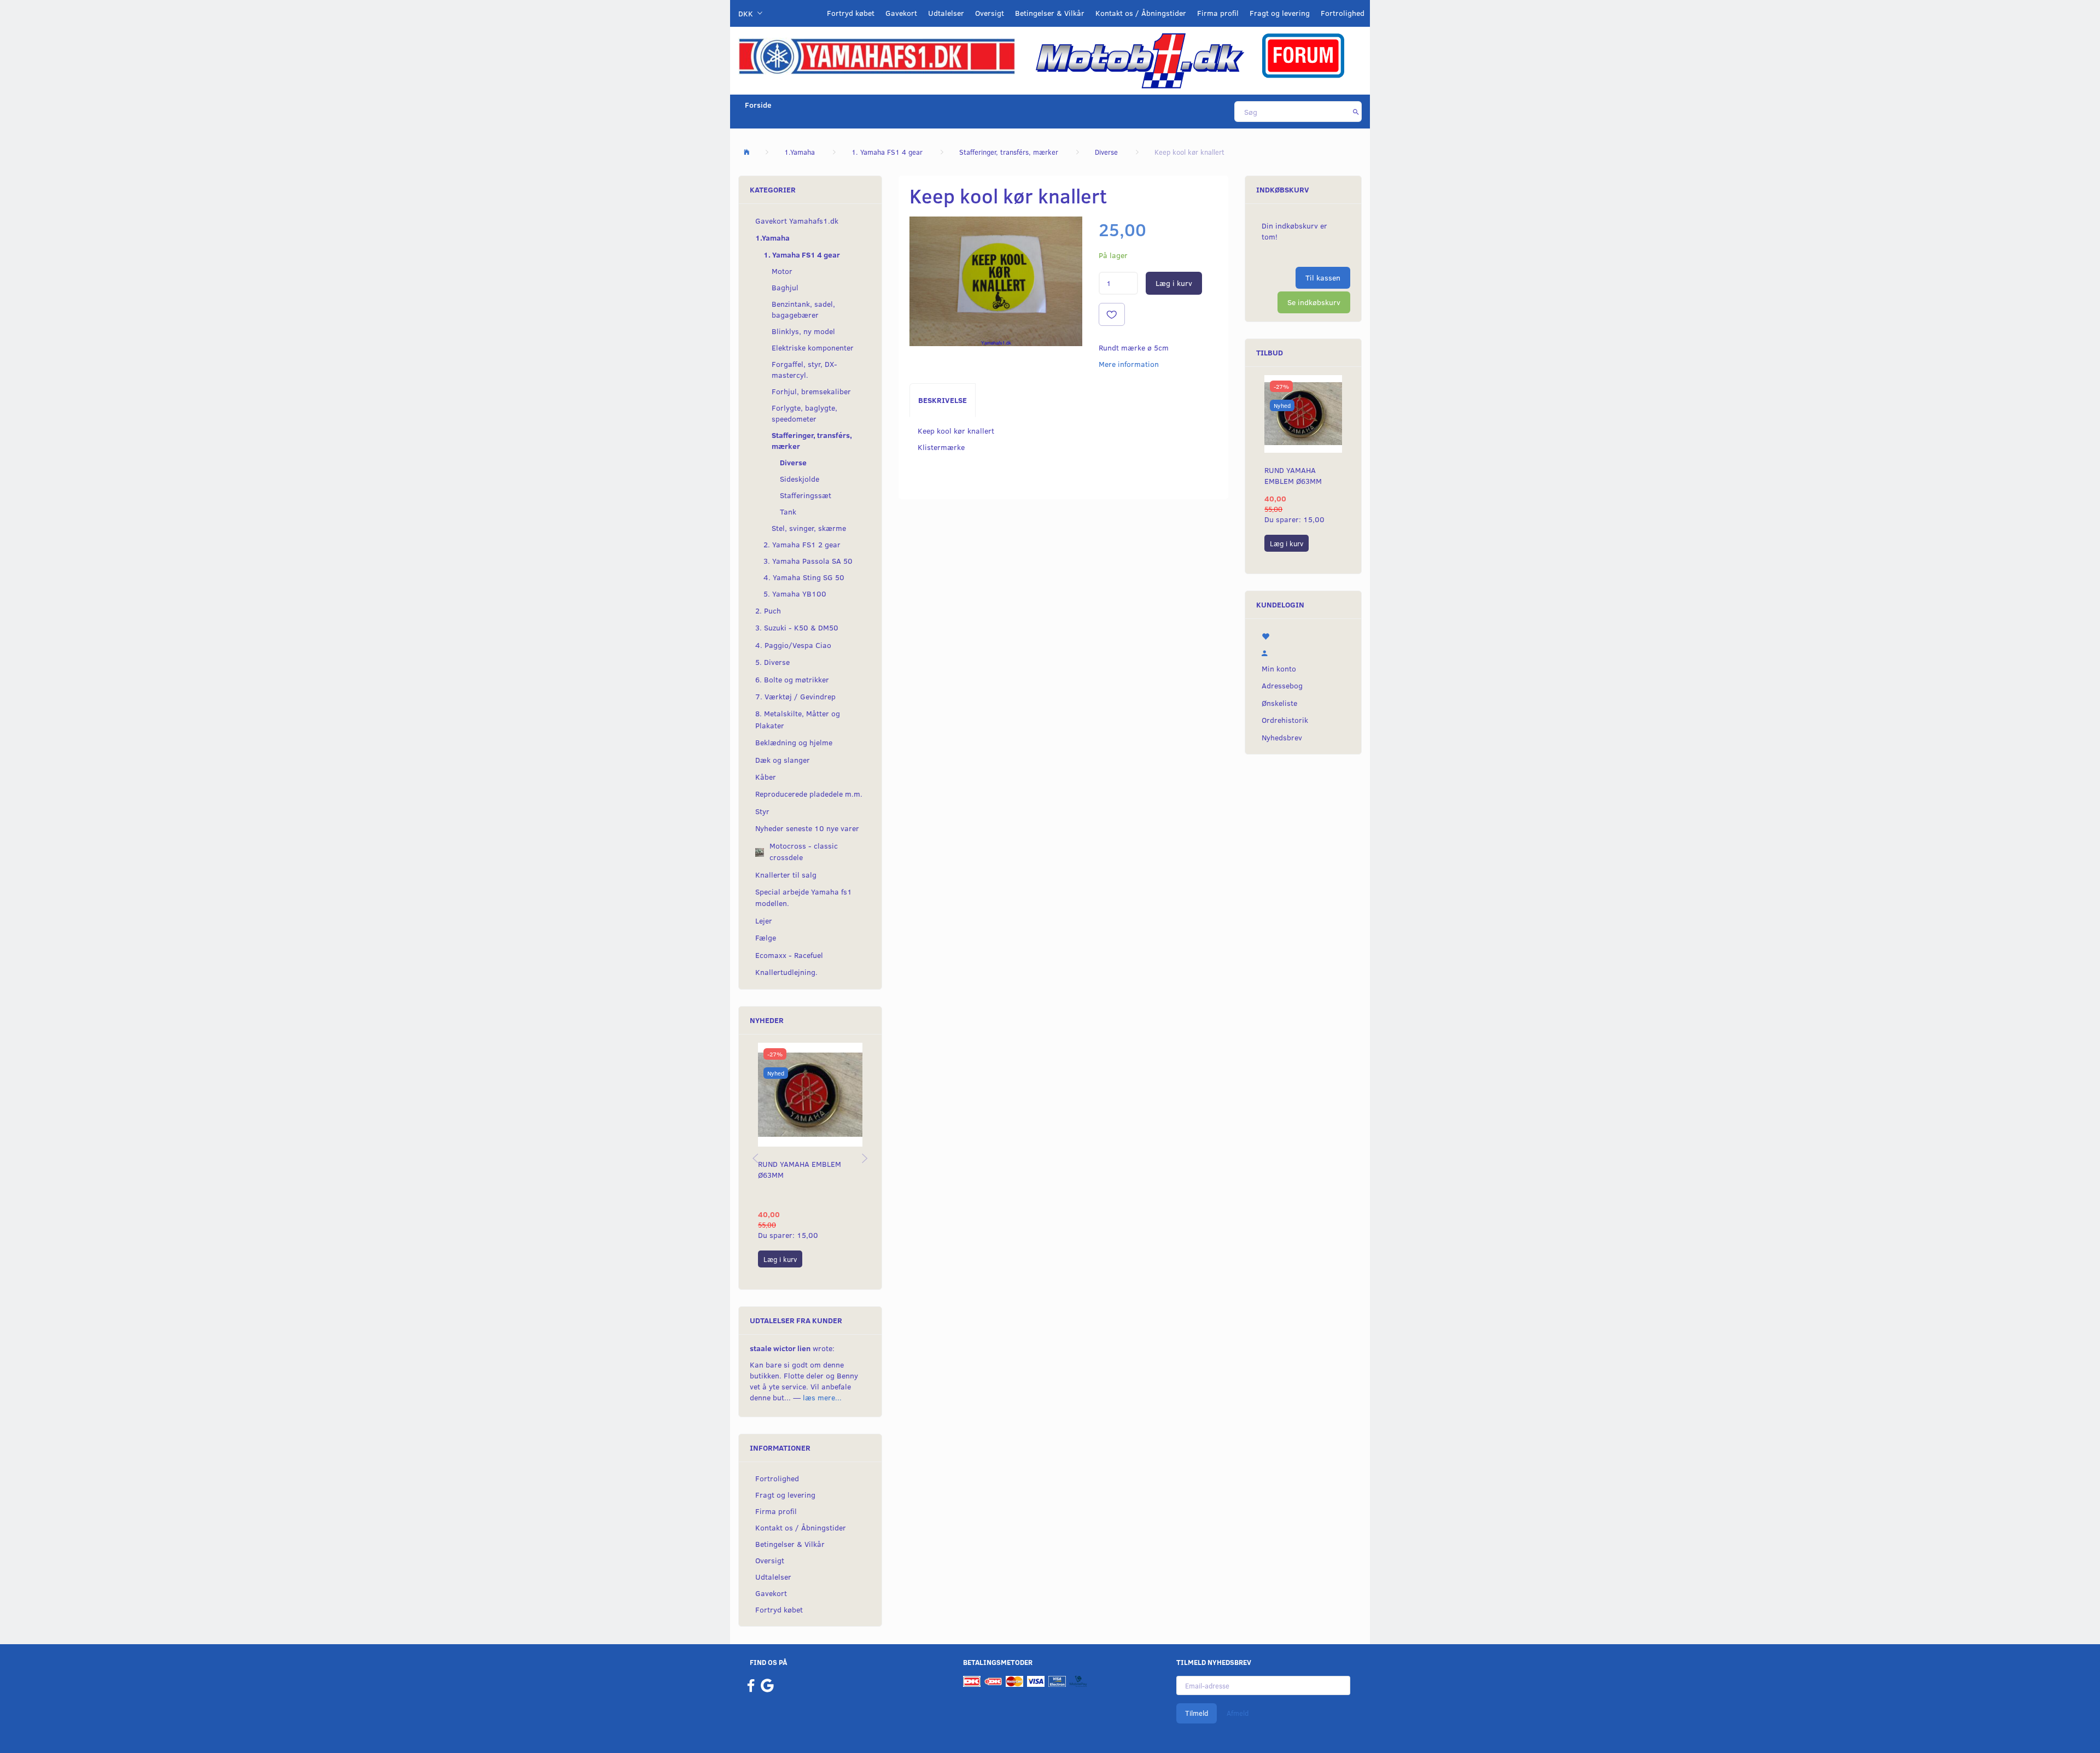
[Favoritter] (1303, 635)
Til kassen (1323, 277)
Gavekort (901, 13)
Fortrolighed (1343, 13)
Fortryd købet (851, 13)
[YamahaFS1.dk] (877, 55)
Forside (758, 105)
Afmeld (1238, 1713)
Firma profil (1218, 13)
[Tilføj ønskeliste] (1112, 314)
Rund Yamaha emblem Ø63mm (800, 1169)
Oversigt (990, 13)
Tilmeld (1197, 1713)
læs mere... (822, 1397)
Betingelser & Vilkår (1050, 13)
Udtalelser (946, 13)
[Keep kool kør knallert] (996, 281)
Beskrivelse (943, 400)
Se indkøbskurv (1314, 302)
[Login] (1303, 652)
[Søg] (1356, 112)
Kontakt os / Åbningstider (1141, 13)
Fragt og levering (1280, 13)
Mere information (1129, 364)
